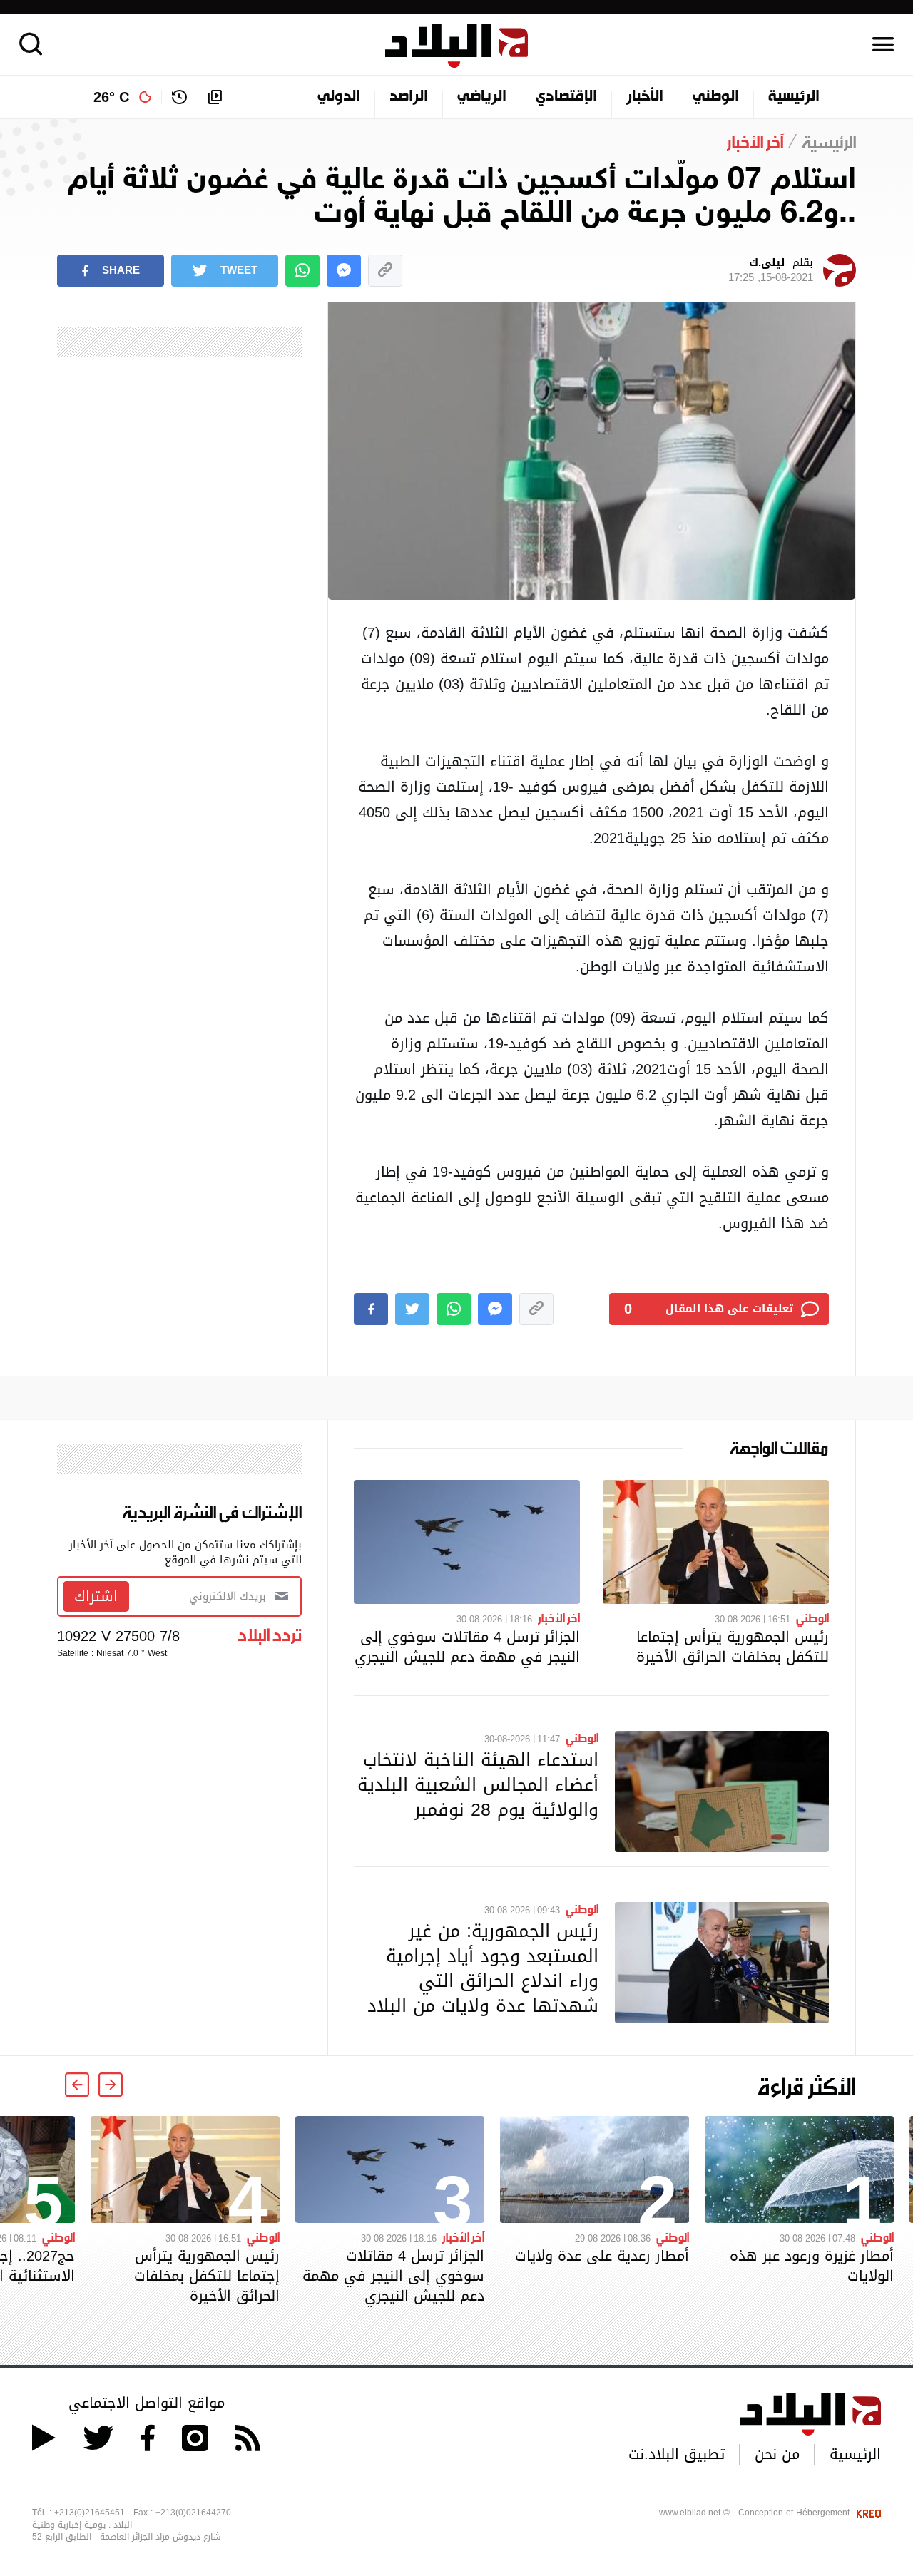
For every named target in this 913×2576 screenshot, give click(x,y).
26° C (111, 97)
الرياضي (482, 97)
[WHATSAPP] (302, 271)
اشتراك (96, 1596)
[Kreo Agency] (867, 2513)
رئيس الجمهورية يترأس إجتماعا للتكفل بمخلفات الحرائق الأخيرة (733, 1647)
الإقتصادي (566, 97)
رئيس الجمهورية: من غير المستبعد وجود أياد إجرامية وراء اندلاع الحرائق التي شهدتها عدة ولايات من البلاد (483, 1968)
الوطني (716, 97)
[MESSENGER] (344, 271)
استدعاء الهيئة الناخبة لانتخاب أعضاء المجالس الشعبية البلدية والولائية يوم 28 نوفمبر (478, 1784)
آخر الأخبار (559, 1617)
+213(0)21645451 (90, 2513)
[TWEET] (412, 1309)
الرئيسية (794, 97)
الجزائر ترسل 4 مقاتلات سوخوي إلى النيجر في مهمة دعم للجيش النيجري (467, 1647)
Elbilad (456, 46)
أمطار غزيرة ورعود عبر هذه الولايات (812, 2266)
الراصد (409, 97)
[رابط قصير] (385, 271)
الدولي (339, 97)
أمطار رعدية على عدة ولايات (602, 2256)
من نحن (777, 2454)
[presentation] (111, 2085)
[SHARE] (371, 1309)
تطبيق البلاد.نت (677, 2454)
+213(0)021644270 (193, 2513)
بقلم (771, 270)
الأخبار (645, 97)
